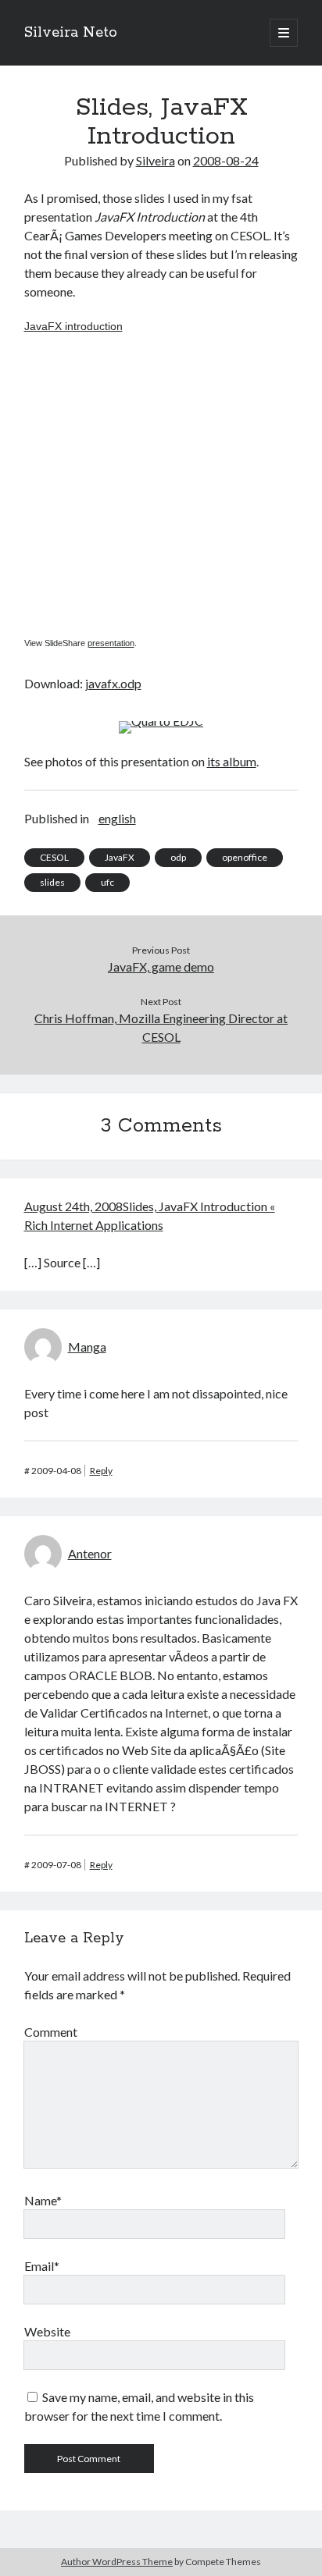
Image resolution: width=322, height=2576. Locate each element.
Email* (42, 2266)
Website (47, 2331)
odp (178, 857)
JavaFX (120, 857)
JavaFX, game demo (161, 966)
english (117, 818)
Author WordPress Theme (117, 2562)
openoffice (245, 857)
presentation (111, 643)
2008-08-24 (226, 160)
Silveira (156, 160)
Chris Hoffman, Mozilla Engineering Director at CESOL (161, 1027)
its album (232, 761)
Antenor (90, 1553)
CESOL (54, 857)
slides (52, 882)
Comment (51, 2032)
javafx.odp (113, 683)
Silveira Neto (71, 33)
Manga (87, 1347)
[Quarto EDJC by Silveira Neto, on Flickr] (161, 721)
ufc (107, 882)
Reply (101, 1471)
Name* (43, 2200)
